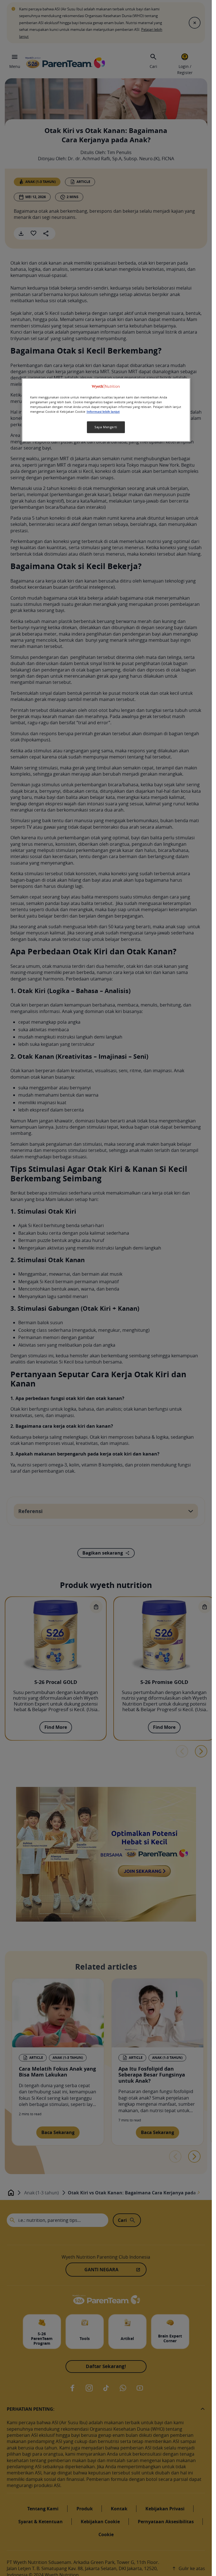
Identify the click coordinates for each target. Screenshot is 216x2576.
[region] (106, 410)
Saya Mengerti (106, 427)
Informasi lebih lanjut (103, 412)
